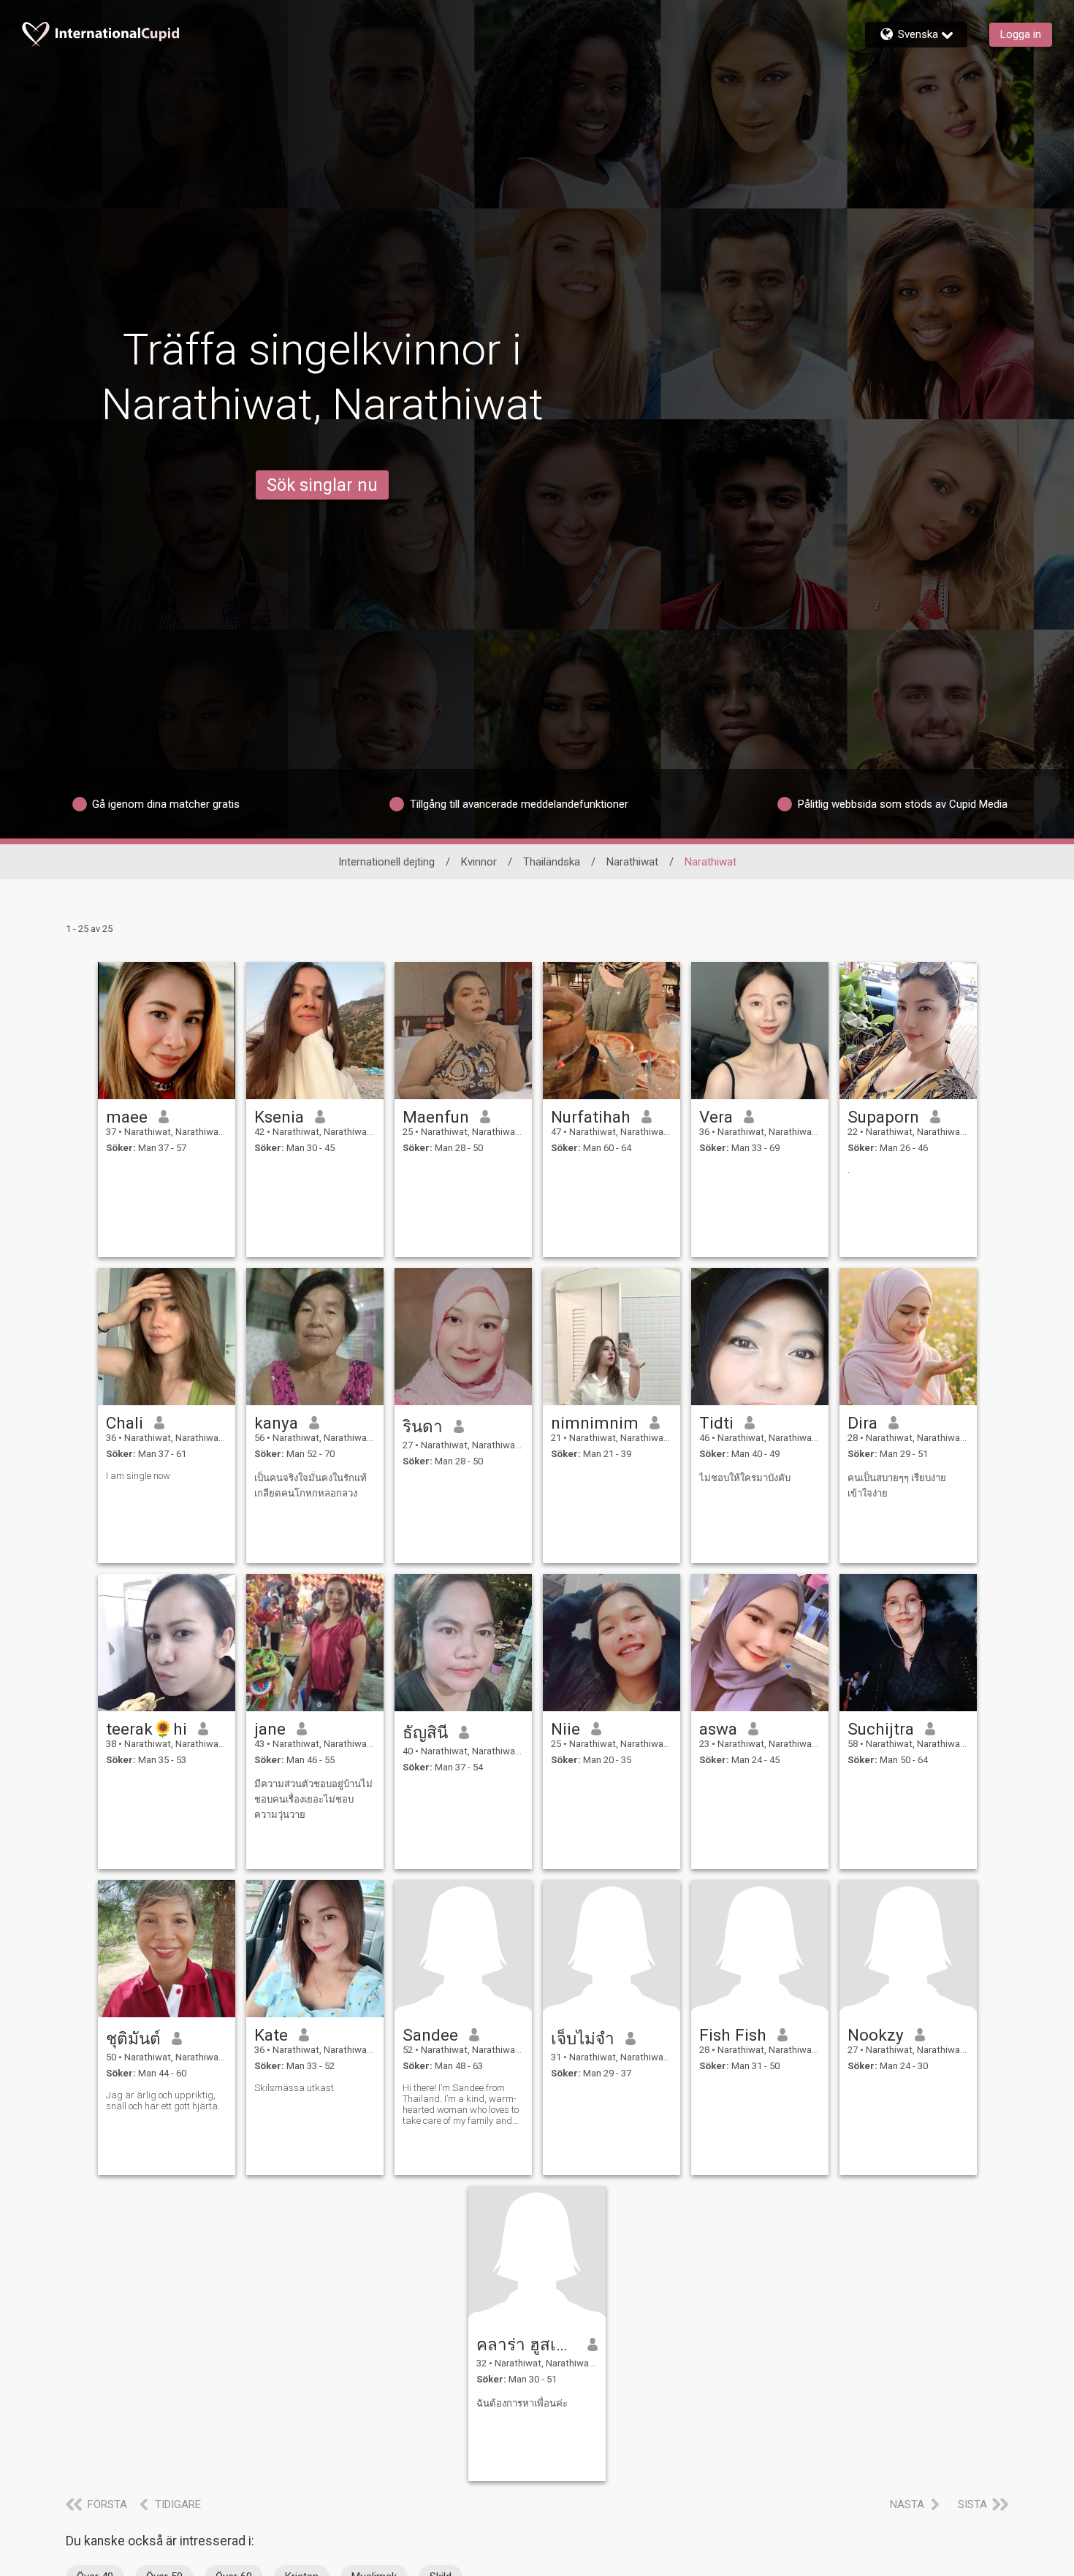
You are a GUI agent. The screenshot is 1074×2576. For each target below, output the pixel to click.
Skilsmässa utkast (294, 2088)
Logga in (1021, 34)
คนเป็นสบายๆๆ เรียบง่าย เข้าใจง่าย (897, 1486)
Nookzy (876, 2035)
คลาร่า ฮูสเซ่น (526, 2344)
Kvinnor (479, 862)
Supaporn (883, 1117)
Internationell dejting (386, 862)
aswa (718, 1729)
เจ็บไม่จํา (583, 2038)
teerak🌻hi (146, 1729)
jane (270, 1729)
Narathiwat (632, 862)
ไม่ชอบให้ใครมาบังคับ (745, 1478)
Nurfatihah (591, 1117)
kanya (276, 1423)
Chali (125, 1423)
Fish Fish (733, 2035)
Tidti (716, 1423)
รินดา (423, 1426)
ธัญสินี (425, 1732)
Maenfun (436, 1117)
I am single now (138, 1476)
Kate (271, 2035)
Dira (862, 1423)
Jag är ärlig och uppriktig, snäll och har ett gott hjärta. (163, 2101)
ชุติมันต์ (133, 2038)
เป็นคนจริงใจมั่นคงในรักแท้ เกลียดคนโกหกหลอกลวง (311, 1486)
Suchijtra (881, 1729)
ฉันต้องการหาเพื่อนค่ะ (522, 2403)
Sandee (430, 2035)
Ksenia (279, 1117)
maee (127, 1117)
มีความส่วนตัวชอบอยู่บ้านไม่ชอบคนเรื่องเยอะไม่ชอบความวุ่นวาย (313, 1799)
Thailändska (552, 862)
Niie (565, 1729)
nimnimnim (595, 1423)
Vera (716, 1117)
